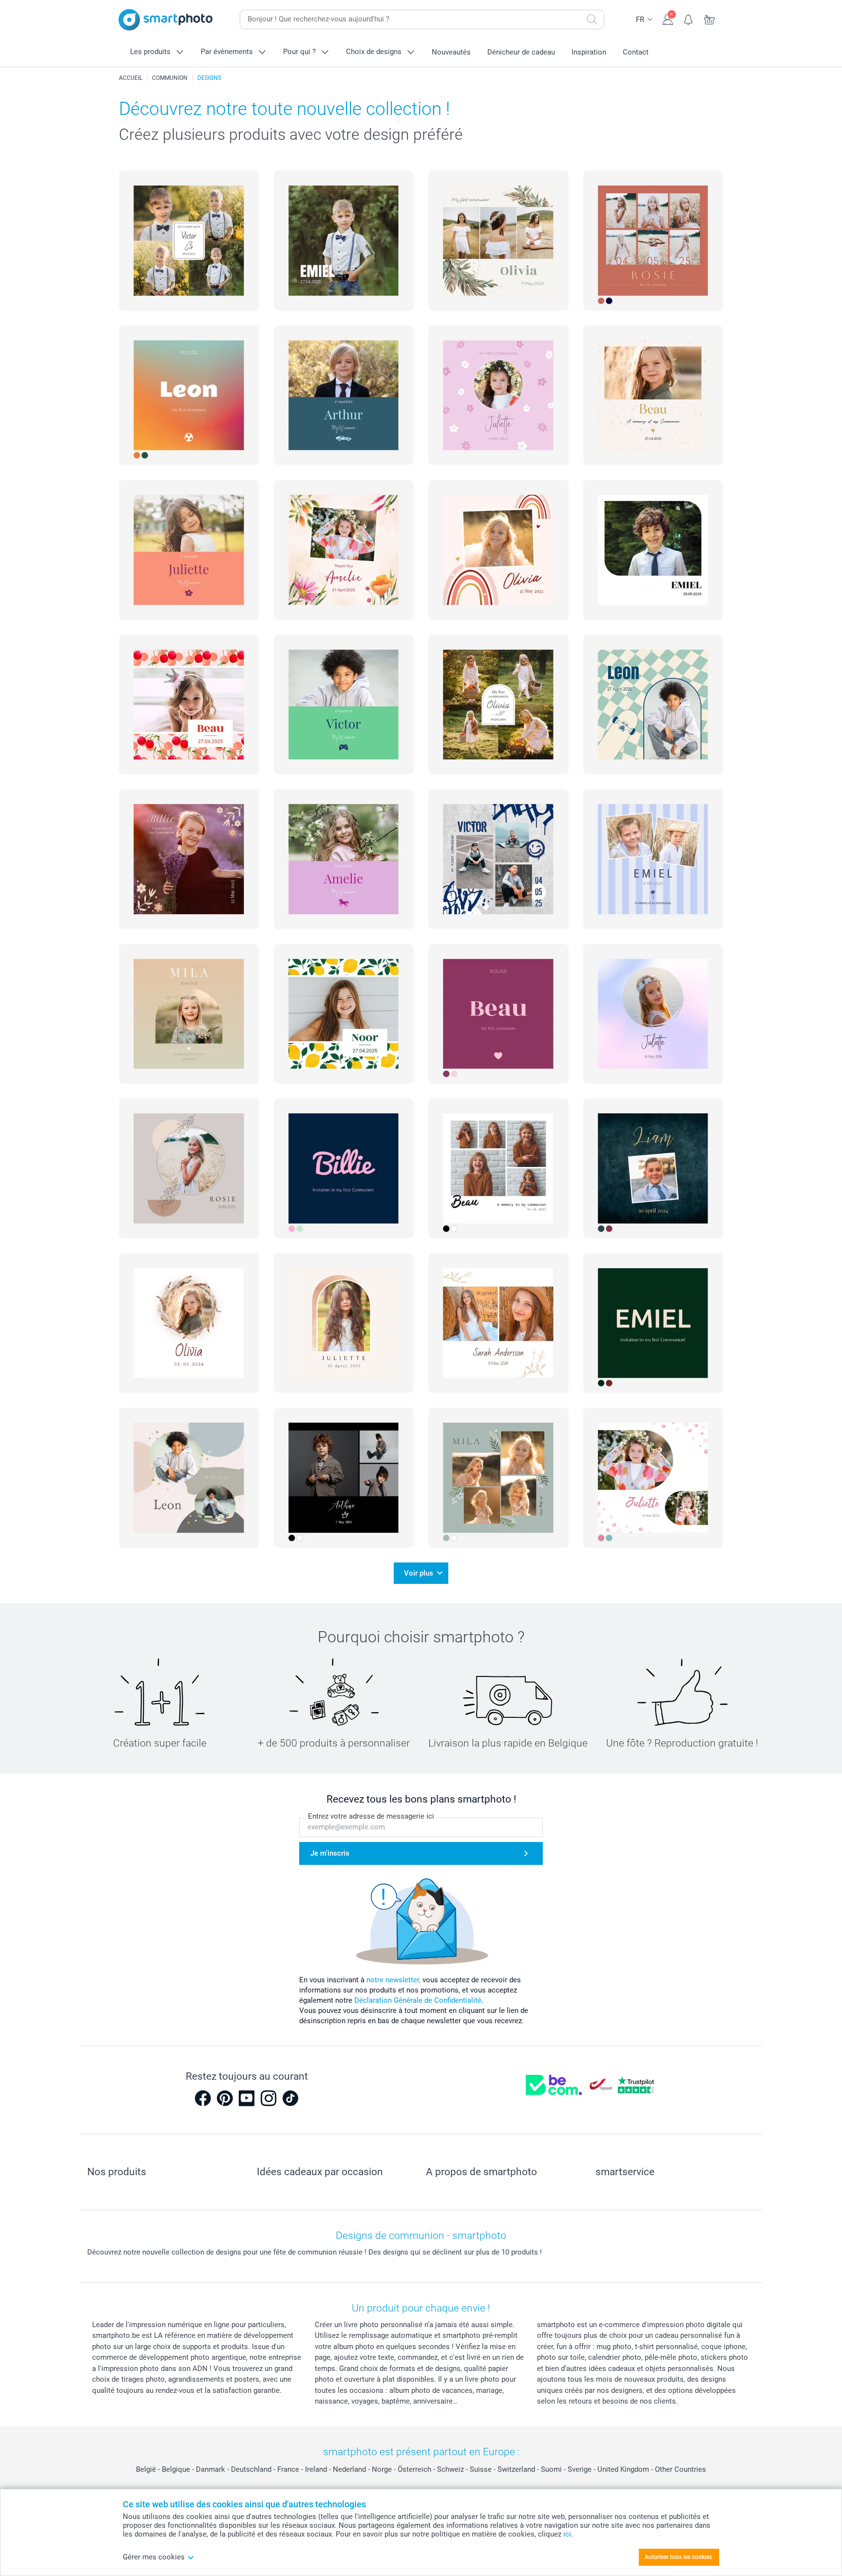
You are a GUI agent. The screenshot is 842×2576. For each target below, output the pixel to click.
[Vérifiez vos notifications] (689, 19)
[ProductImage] (189, 241)
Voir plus (419, 1573)
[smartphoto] (166, 20)
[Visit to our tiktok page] (290, 2098)
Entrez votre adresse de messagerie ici (371, 1816)
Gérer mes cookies (154, 2557)
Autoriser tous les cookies (678, 2557)
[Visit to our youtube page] (247, 2098)
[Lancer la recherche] (592, 19)
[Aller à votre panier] (710, 19)
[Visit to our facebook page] (203, 2098)
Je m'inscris (330, 1853)
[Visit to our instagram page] (268, 2098)
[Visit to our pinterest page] (225, 2098)
